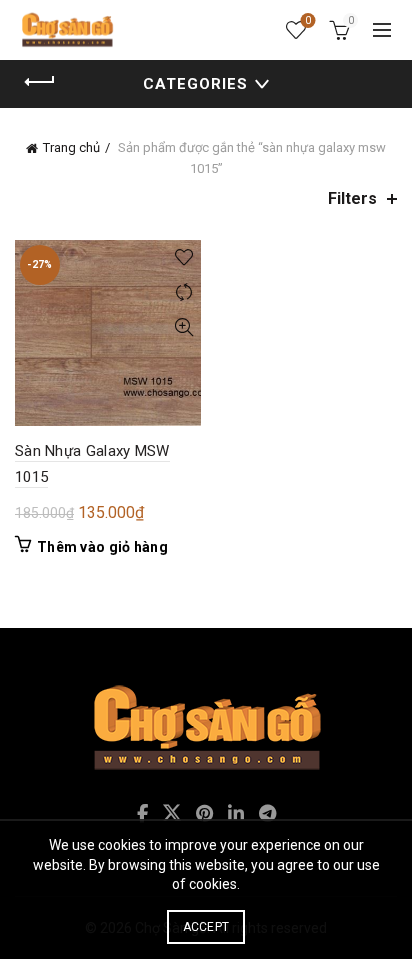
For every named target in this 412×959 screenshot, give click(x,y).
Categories (195, 84)
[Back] (40, 82)
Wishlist (308, 20)
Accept (206, 927)
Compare (183, 292)
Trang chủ (71, 147)
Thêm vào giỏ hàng (102, 547)
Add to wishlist (183, 257)
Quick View (183, 327)
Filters (352, 198)
